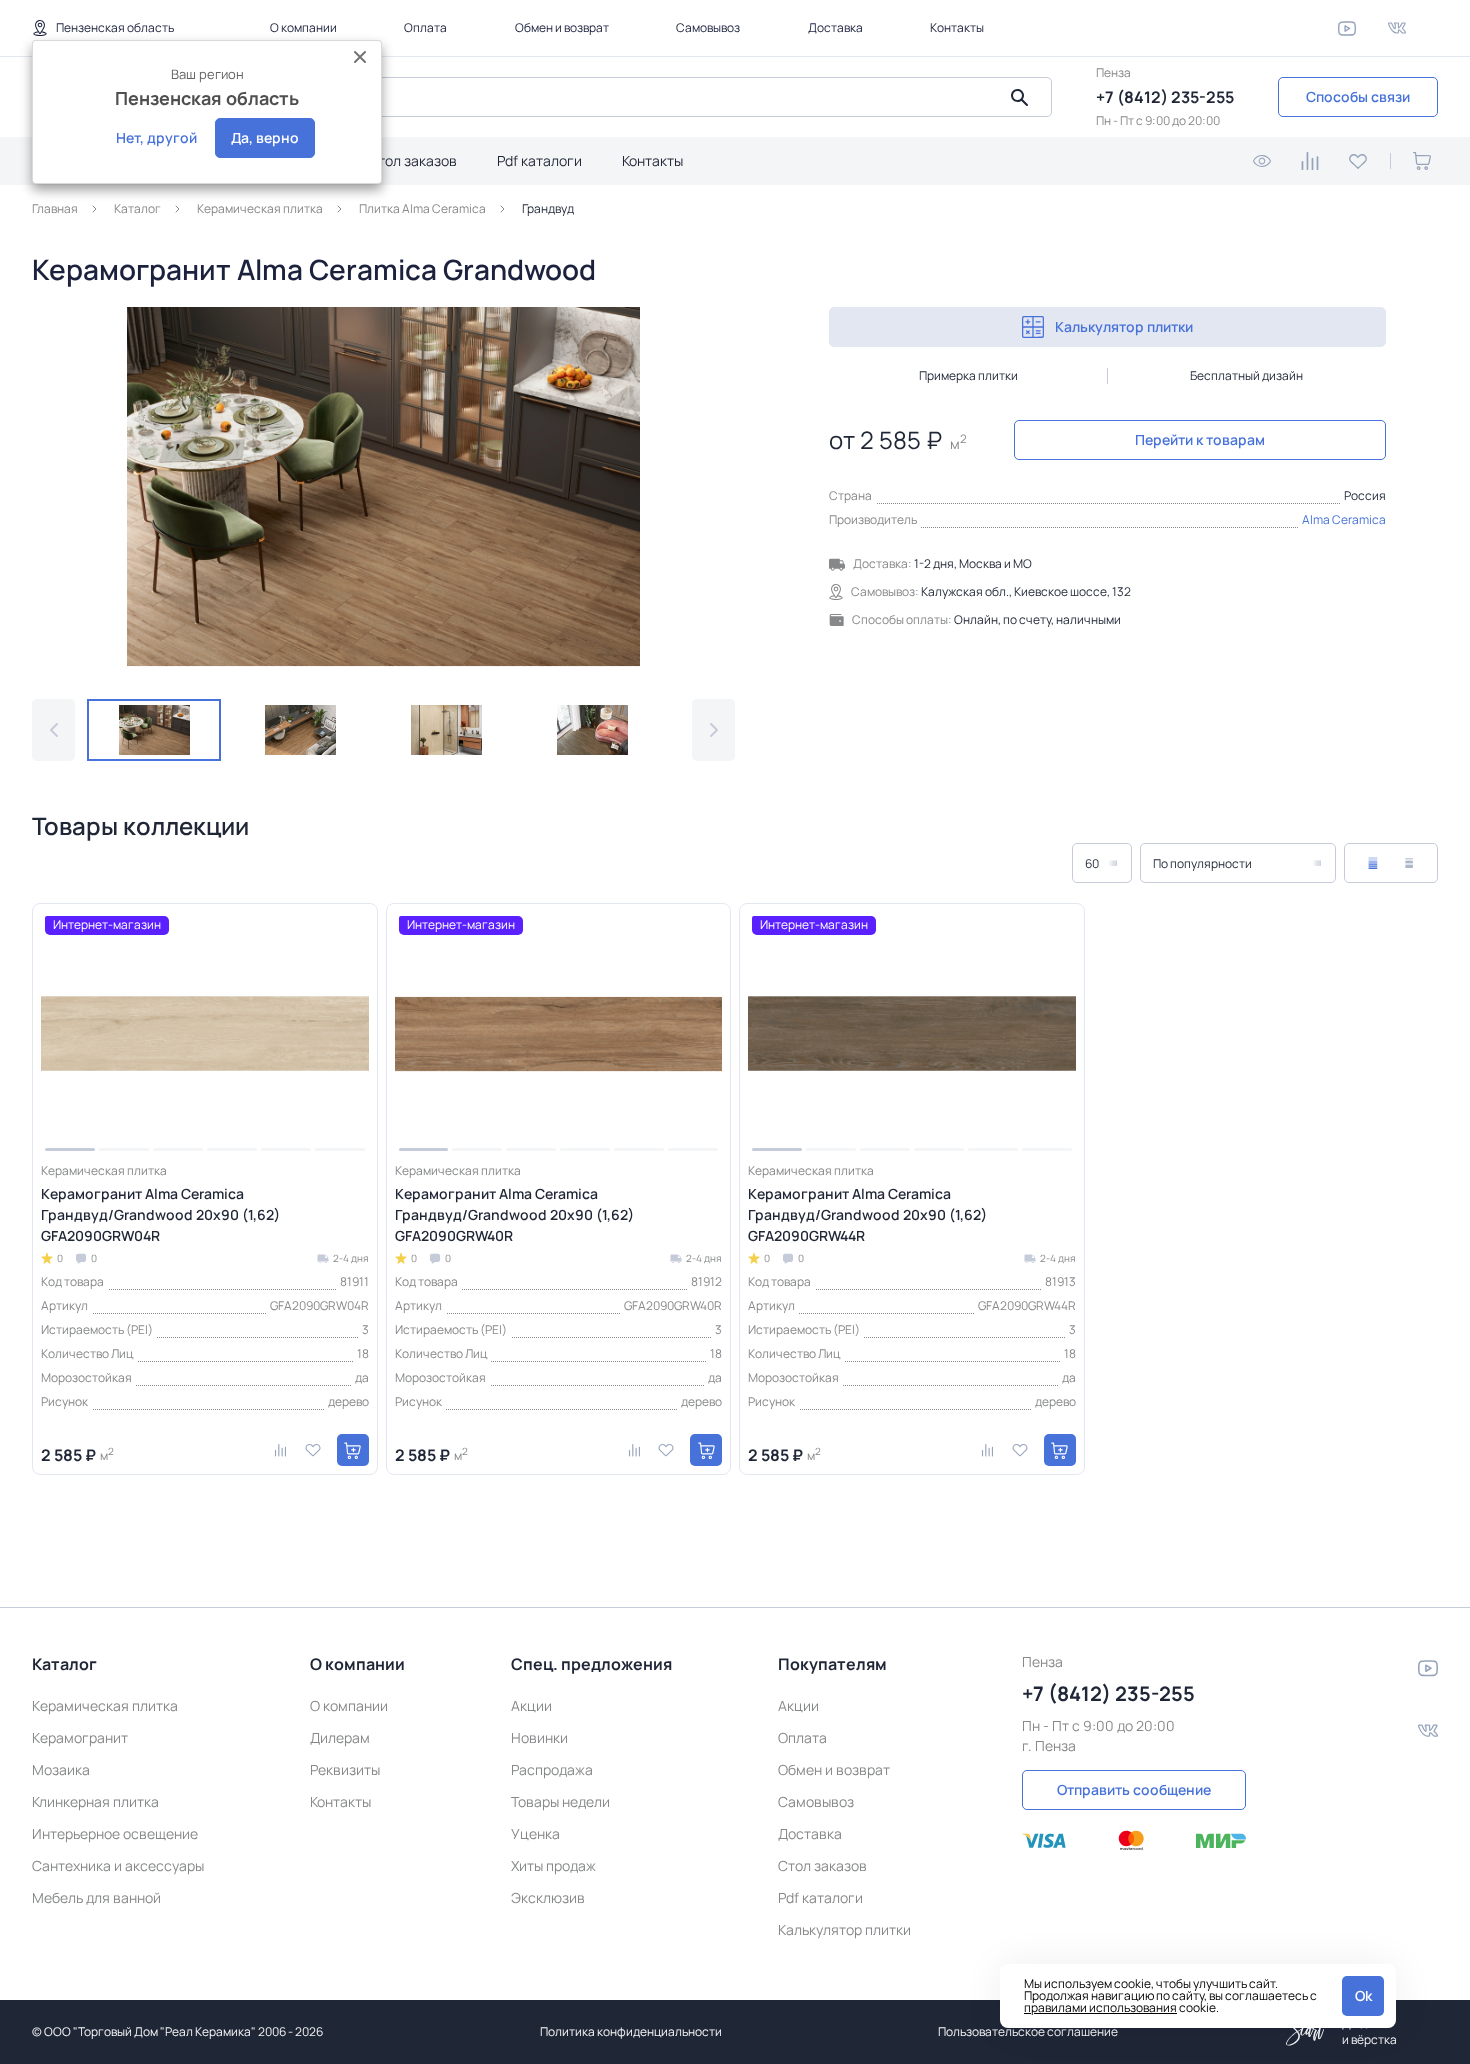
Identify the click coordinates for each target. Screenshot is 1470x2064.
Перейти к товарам (1200, 439)
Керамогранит (80, 1737)
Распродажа (552, 1769)
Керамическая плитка (105, 1705)
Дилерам (340, 1737)
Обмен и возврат (562, 27)
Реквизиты (345, 1769)
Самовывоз (708, 27)
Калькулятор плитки (1124, 326)
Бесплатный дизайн (1246, 375)
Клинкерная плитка (95, 1801)
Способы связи (1358, 96)
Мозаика (61, 1769)
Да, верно (265, 137)
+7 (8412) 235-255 (1165, 97)
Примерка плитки (968, 375)
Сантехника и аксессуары (118, 1865)
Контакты (957, 27)
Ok (1363, 1995)
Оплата (425, 27)
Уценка (535, 1833)
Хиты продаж (553, 1865)
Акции (531, 1705)
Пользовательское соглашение (1028, 2031)
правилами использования (1100, 2007)
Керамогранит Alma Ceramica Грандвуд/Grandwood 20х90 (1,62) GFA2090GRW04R (160, 1214)
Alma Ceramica (1344, 519)
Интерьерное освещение (115, 1833)
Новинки (539, 1737)
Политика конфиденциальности (631, 2031)
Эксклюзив (548, 1897)
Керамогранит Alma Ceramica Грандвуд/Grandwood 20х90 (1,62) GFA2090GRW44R (867, 1214)
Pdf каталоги (539, 160)
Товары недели (560, 1801)
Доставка (835, 27)
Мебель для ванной (96, 1897)
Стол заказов (412, 160)
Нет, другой (156, 137)
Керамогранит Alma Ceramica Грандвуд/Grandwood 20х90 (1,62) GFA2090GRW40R (514, 1214)
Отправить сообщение (1134, 1789)
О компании (303, 27)
